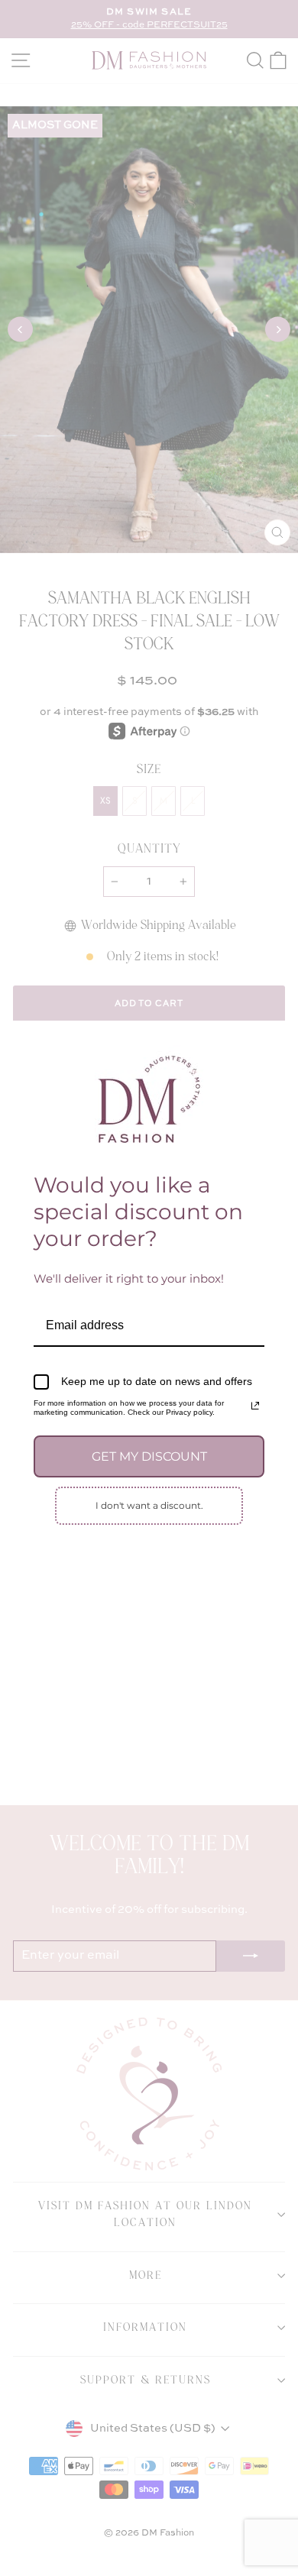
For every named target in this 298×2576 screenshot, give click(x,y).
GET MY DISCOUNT (149, 1456)
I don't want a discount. (149, 1505)
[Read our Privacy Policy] (255, 1406)
